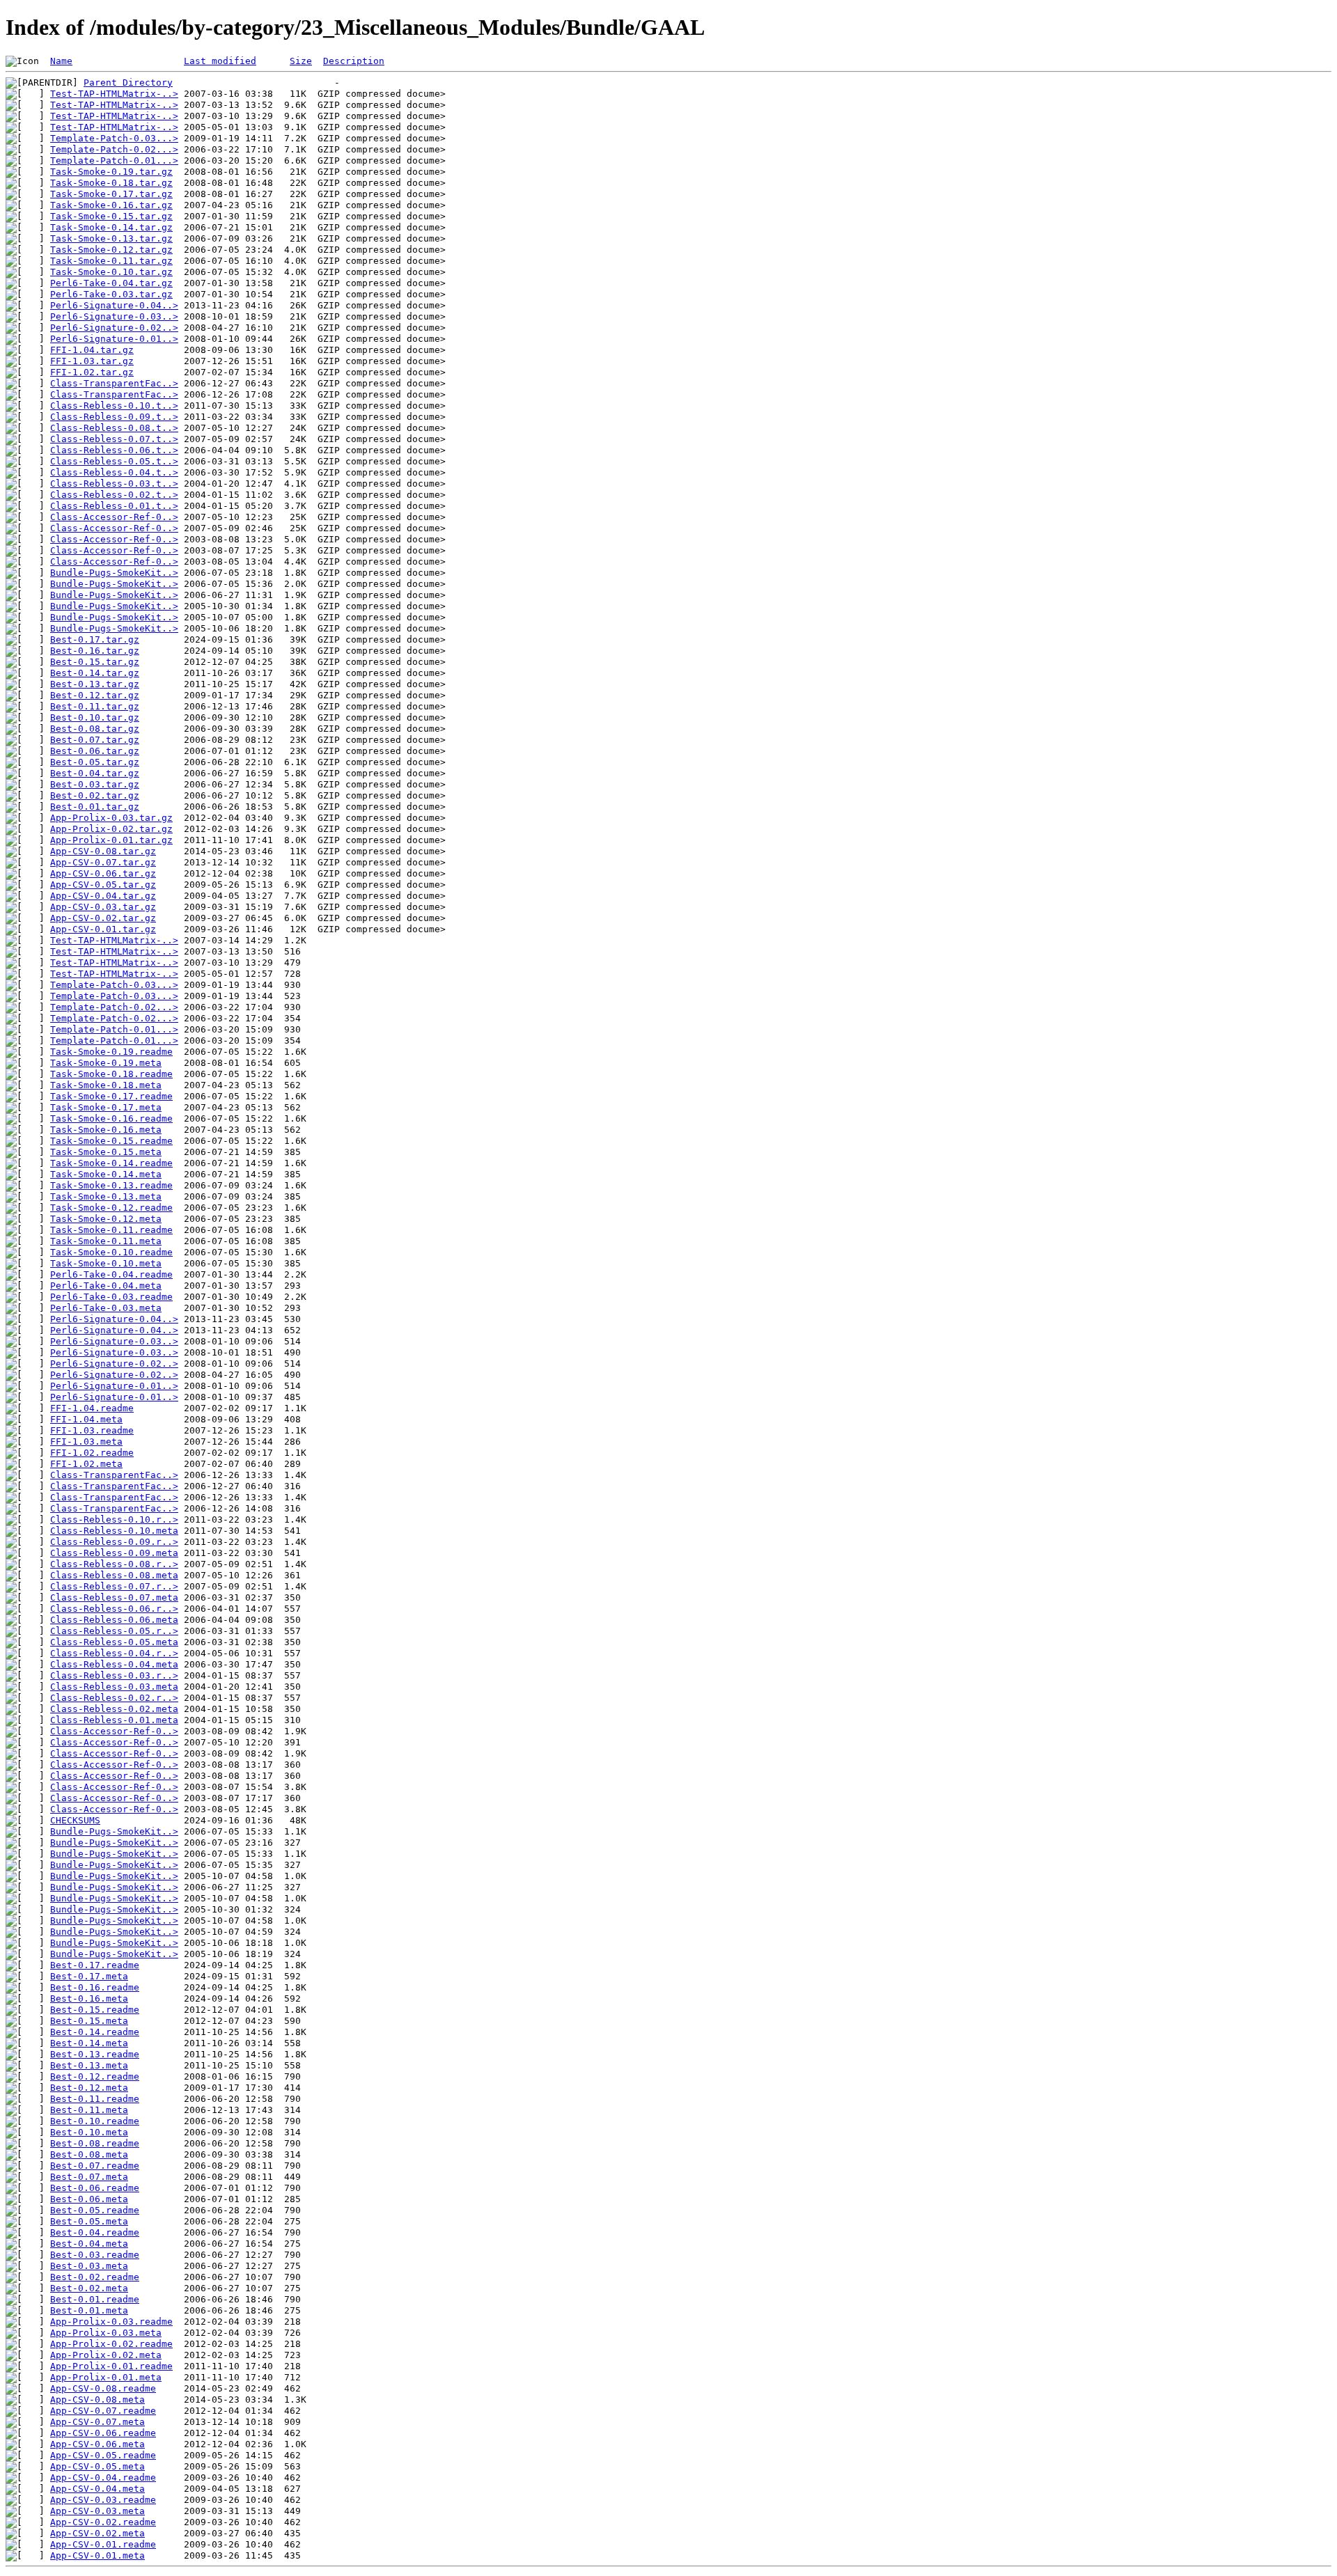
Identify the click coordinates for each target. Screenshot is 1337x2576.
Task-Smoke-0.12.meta (106, 1219)
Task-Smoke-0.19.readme (111, 1052)
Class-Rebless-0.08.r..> (114, 1564)
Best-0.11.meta (89, 2110)
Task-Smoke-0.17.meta (106, 1107)
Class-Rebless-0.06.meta (114, 1620)
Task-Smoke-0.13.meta (106, 1196)
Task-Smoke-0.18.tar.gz (111, 183)
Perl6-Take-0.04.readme (111, 1274)
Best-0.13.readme (95, 2054)
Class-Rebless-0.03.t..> (114, 484)
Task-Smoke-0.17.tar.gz (111, 194)
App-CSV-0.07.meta (97, 2422)
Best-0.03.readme (95, 2255)
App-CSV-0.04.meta (97, 2489)
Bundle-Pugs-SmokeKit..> (114, 573)
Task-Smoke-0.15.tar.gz (111, 216)
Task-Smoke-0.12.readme (111, 1208)
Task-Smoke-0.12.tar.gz (111, 250)
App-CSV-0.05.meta (97, 2466)
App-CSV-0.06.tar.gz (103, 873)
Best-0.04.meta (89, 2244)
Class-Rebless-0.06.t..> (114, 450)
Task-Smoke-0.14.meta (106, 1174)
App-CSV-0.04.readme (103, 2477)
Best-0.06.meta (89, 2199)
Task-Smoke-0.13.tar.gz (111, 238)
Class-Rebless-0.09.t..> (114, 417)
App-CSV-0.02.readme (103, 2522)
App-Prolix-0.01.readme (111, 2366)
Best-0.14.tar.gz (95, 673)
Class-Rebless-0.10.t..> (114, 406)
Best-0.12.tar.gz (95, 695)
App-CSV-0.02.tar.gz (103, 918)
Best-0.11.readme (95, 2099)
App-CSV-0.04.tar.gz (103, 896)
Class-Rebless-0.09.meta (114, 1553)
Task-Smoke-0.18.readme (111, 1074)
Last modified (220, 61)
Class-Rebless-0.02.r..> (114, 1698)
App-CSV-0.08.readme (103, 2388)
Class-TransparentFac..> (114, 383)
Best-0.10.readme (95, 2121)
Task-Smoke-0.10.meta (106, 1263)
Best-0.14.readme (95, 2032)
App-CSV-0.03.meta (97, 2511)
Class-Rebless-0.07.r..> (114, 1586)
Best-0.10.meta (89, 2132)
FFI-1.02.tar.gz (92, 372)
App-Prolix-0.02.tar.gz (111, 829)
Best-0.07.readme (95, 2166)
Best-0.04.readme (95, 2232)
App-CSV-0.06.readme (103, 2433)
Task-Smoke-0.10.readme (111, 1252)
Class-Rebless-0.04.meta (114, 1664)
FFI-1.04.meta (86, 1419)
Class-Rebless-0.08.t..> (114, 428)
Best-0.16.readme (95, 1987)
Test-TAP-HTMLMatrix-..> (114, 94)
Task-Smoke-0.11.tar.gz (111, 261)
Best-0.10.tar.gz (95, 717)
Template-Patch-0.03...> (114, 138)
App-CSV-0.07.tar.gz (103, 862)
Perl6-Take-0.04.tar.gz (111, 283)
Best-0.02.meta (89, 2288)
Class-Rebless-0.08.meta (114, 1575)
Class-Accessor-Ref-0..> (114, 517)
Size (301, 61)
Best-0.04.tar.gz (95, 773)
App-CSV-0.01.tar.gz (103, 929)
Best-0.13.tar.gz (95, 684)
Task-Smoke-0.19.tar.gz (111, 172)
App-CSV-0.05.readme (103, 2455)
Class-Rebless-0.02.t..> (114, 495)
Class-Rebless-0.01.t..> (114, 506)
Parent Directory (128, 83)
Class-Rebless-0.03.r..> (114, 1675)
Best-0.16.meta (89, 1998)
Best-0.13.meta (89, 2065)
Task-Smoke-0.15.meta (106, 1152)
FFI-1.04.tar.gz (92, 350)
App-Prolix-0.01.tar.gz (111, 840)
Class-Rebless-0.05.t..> (114, 461)
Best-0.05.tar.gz (95, 762)
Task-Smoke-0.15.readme (111, 1141)
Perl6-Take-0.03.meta (106, 1308)
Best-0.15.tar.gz (95, 662)
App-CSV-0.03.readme (103, 2500)
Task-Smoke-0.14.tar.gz (111, 227)
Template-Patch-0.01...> (114, 160)
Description (354, 61)
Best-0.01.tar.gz (95, 807)
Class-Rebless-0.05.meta (114, 1642)
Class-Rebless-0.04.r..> (114, 1653)
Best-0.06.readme (95, 2188)
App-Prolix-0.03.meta (106, 2333)
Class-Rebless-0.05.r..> (114, 1631)
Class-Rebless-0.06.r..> (114, 1609)
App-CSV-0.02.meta (97, 2533)
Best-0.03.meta (89, 2266)
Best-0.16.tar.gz (95, 651)
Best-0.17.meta (89, 1976)
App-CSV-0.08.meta (97, 2400)
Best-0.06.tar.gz (95, 751)
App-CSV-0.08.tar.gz (103, 851)
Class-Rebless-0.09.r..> (114, 1542)
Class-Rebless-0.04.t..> (114, 472)
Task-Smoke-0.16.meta (106, 1130)
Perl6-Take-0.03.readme (111, 1297)
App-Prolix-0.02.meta (106, 2355)
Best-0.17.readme (95, 1965)
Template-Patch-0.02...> (114, 149)
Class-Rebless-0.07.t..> (114, 439)
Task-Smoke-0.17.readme (111, 1096)
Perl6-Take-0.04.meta (106, 1286)
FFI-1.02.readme (92, 1453)
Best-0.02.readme (95, 2277)
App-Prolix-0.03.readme (111, 2322)
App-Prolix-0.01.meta (106, 2377)
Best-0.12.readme (95, 2076)
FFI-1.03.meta (86, 1442)
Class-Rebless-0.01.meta (114, 1720)
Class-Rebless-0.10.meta (114, 1531)
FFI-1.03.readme (92, 1430)
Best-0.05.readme (95, 2210)
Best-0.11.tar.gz (95, 706)
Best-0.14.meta (89, 2043)
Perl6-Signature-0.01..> (114, 339)
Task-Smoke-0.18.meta (106, 1085)
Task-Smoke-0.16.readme (111, 1118)
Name (61, 61)
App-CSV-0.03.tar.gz (103, 907)
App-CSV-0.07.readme (103, 2411)
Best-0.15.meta (89, 2021)
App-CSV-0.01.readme (103, 2544)
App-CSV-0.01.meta (97, 2555)
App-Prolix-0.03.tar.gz (111, 818)
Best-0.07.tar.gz (95, 740)
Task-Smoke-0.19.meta (106, 1063)
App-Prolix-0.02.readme (111, 2344)
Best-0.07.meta (89, 2177)
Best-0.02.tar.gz (95, 795)
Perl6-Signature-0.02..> (114, 328)
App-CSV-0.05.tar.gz (103, 885)
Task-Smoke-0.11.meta (106, 1241)
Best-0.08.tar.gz (95, 729)
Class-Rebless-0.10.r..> (114, 1519)
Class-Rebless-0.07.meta (114, 1597)
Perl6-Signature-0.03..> (114, 316)
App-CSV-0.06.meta (97, 2444)
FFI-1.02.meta (86, 1464)
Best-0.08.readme (95, 2143)
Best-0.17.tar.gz (95, 639)
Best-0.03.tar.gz (95, 784)
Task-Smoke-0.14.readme (111, 1163)
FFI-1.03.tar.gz (92, 361)
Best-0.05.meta (89, 2221)
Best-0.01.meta (89, 2310)
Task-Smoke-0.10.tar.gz (111, 272)
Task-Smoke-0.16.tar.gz (111, 205)
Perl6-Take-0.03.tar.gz (111, 294)
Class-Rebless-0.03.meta (114, 1687)
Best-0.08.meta (89, 2154)
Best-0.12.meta (89, 2088)
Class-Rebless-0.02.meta (114, 1709)
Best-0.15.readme (95, 2010)
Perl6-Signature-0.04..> (114, 305)
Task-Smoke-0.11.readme (111, 1230)
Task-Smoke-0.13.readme (111, 1185)
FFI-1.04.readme (92, 1408)
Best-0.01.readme (95, 2299)
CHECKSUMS (75, 1820)
